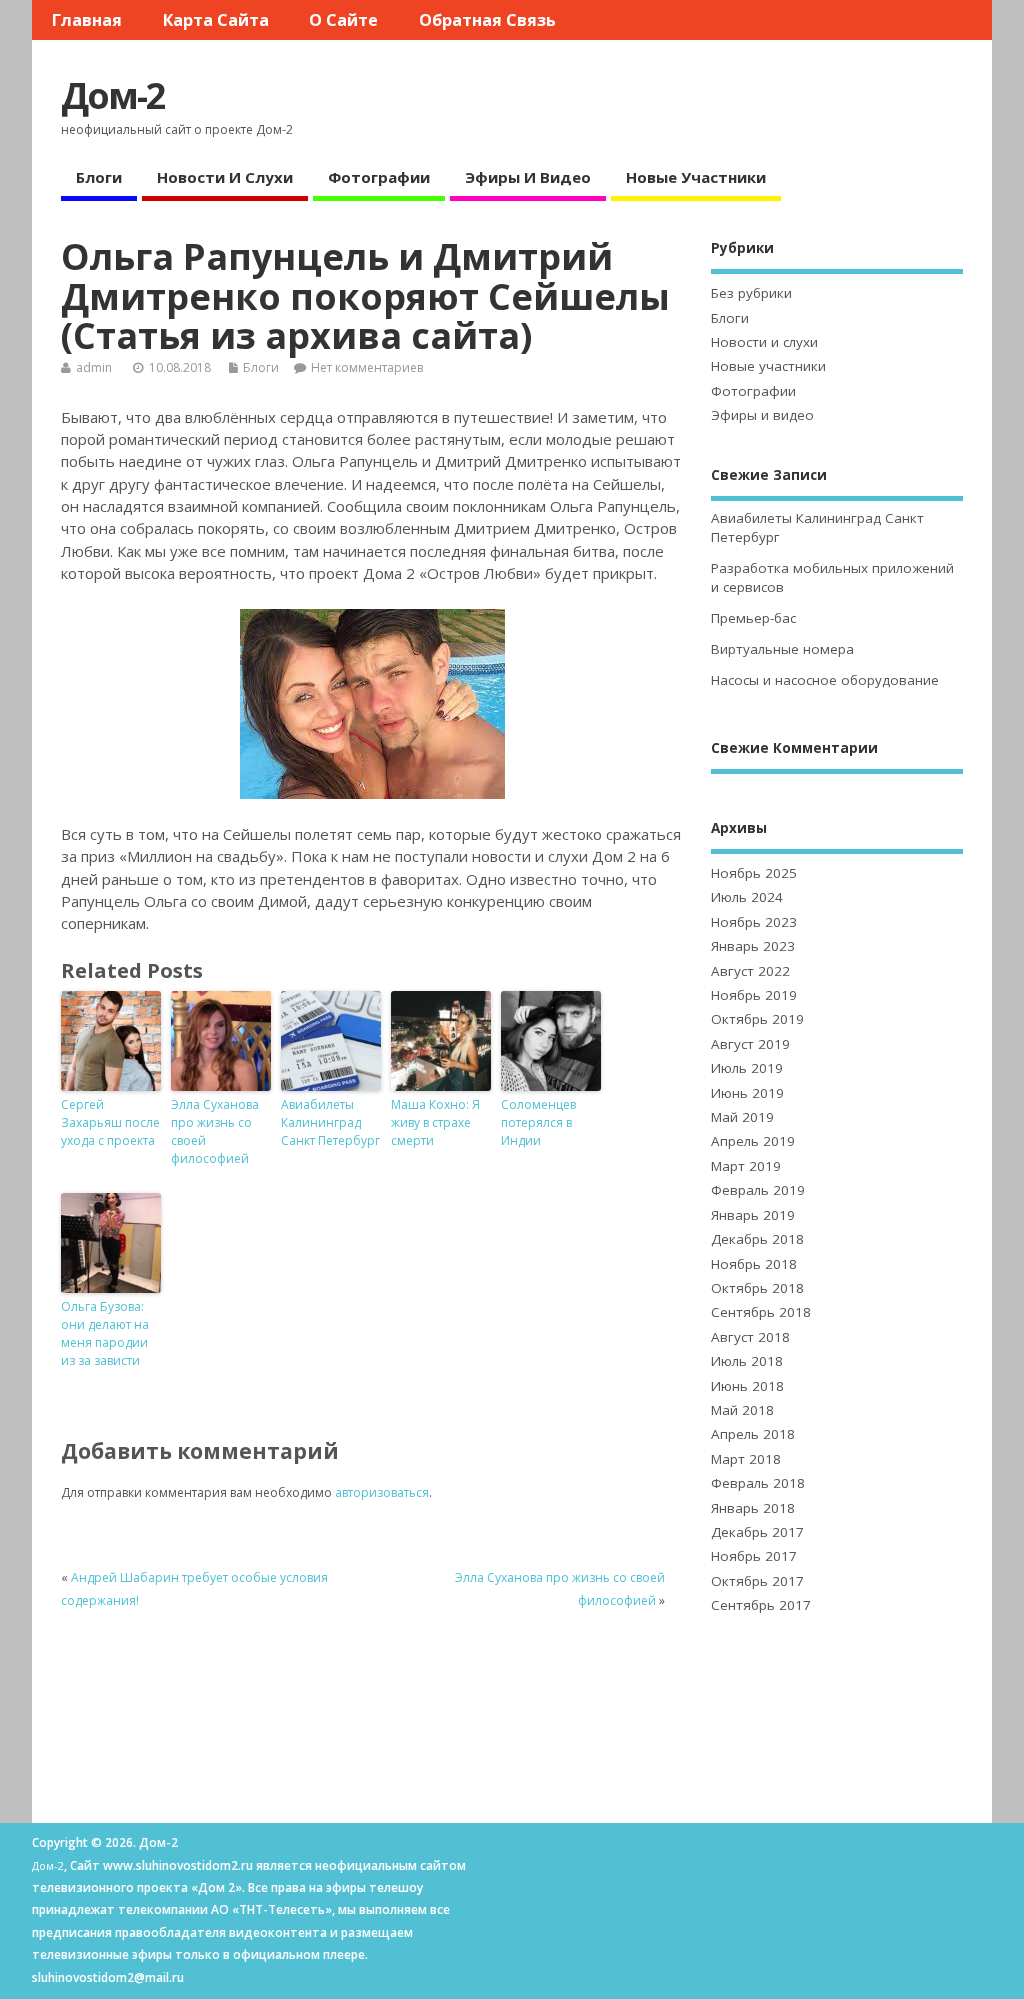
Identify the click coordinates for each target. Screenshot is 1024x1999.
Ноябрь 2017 (754, 1556)
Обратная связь (487, 20)
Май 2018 (742, 1410)
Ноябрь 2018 (754, 1264)
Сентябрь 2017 (761, 1605)
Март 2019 (746, 1166)
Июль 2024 (747, 897)
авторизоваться (382, 1492)
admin (94, 367)
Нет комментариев (367, 367)
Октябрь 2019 (757, 1019)
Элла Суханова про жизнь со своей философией (215, 1131)
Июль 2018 (747, 1361)
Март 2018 (746, 1459)
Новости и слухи (225, 177)
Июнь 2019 (747, 1093)
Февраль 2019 (758, 1190)
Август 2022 (750, 971)
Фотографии (379, 177)
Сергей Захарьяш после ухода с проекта (110, 1122)
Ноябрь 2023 (754, 922)
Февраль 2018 (758, 1483)
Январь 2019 (753, 1215)
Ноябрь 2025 (754, 873)
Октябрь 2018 (757, 1288)
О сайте (343, 20)
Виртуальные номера (782, 649)
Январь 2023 (753, 946)
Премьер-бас (753, 618)
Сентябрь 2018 (761, 1312)
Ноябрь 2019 (754, 995)
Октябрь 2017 (757, 1581)
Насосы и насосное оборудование (825, 680)
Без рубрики (751, 293)
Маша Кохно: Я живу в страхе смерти (435, 1122)
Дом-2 (113, 95)
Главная (87, 20)
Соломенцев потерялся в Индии (538, 1122)
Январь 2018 (753, 1508)
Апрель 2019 (753, 1141)
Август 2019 (750, 1044)
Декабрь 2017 (757, 1532)
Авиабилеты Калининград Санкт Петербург (330, 1122)
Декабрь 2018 (757, 1239)
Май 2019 (742, 1117)
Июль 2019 (747, 1068)
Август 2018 (750, 1337)
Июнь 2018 (747, 1386)
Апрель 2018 (753, 1434)
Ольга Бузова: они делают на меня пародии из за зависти (105, 1333)
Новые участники (696, 177)
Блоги (99, 177)
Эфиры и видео (528, 177)
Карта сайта (216, 20)
